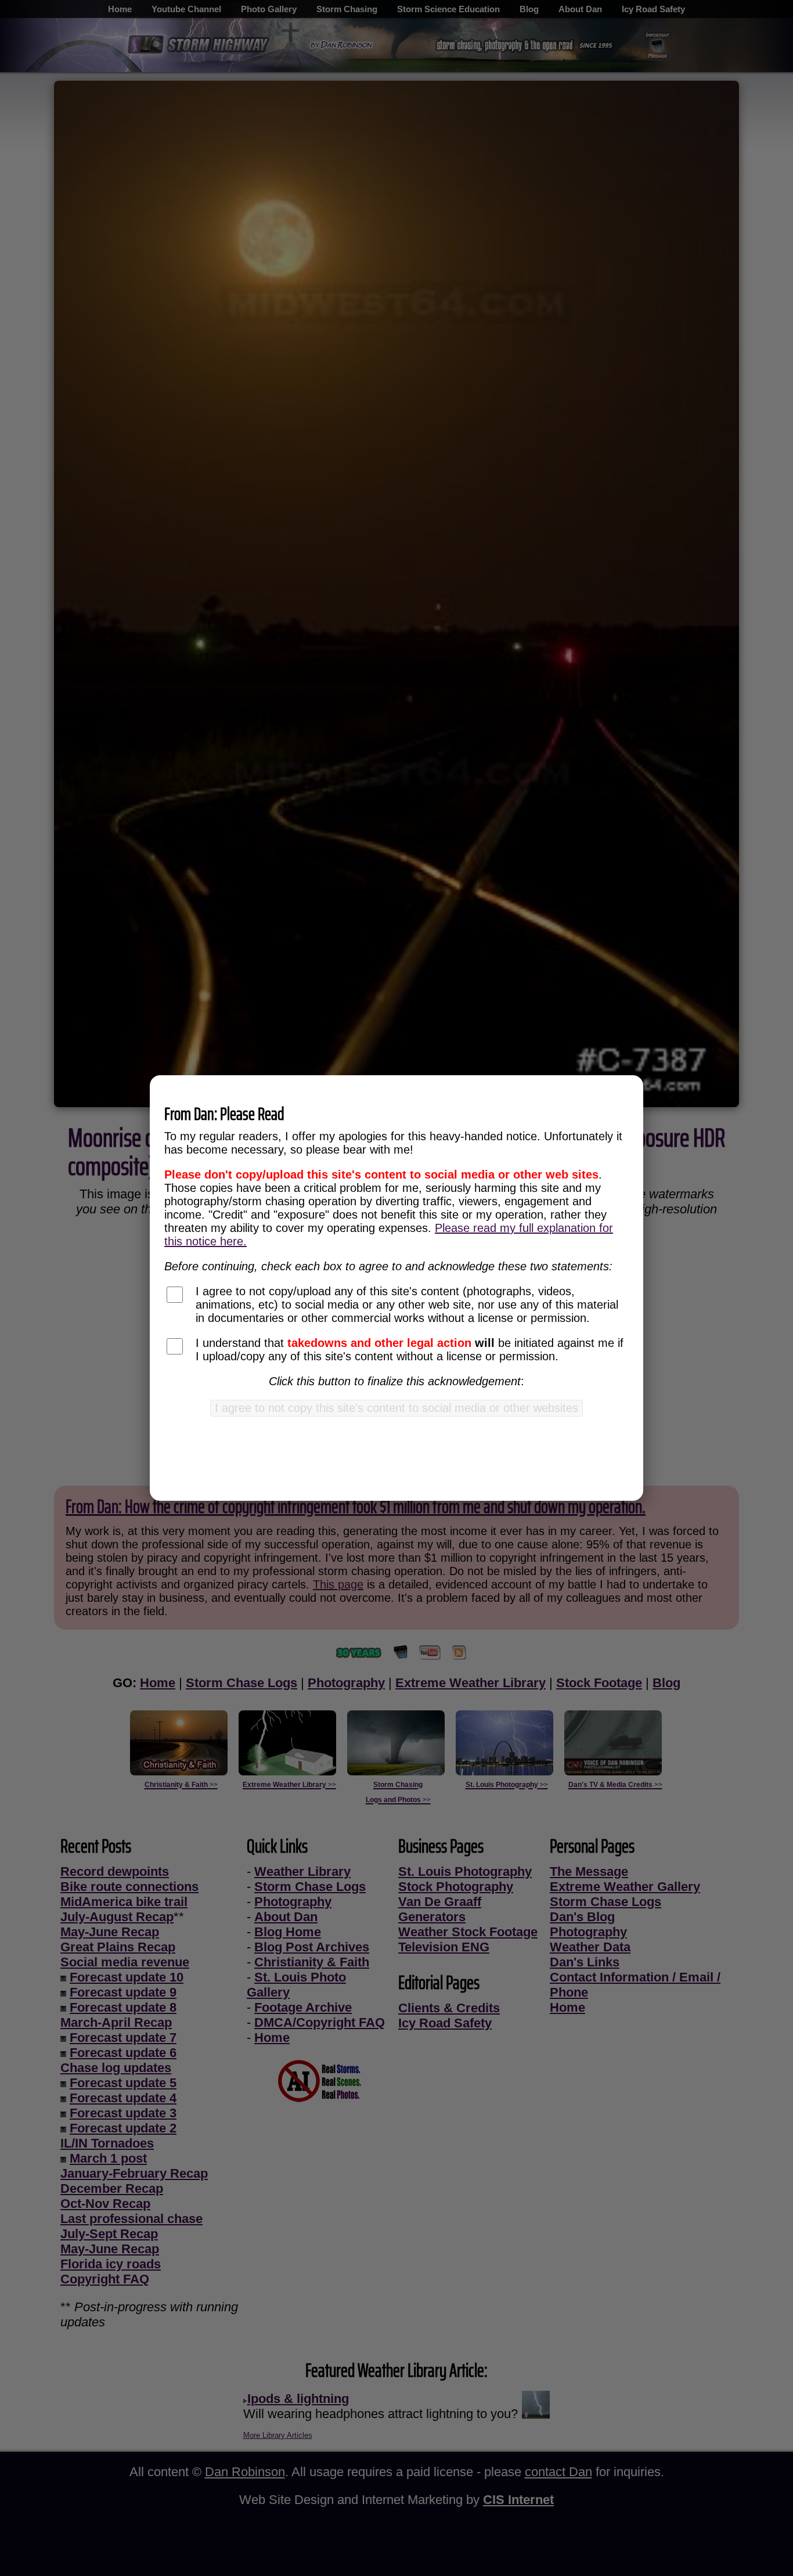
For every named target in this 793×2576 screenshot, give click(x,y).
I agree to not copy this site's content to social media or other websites (396, 1408)
